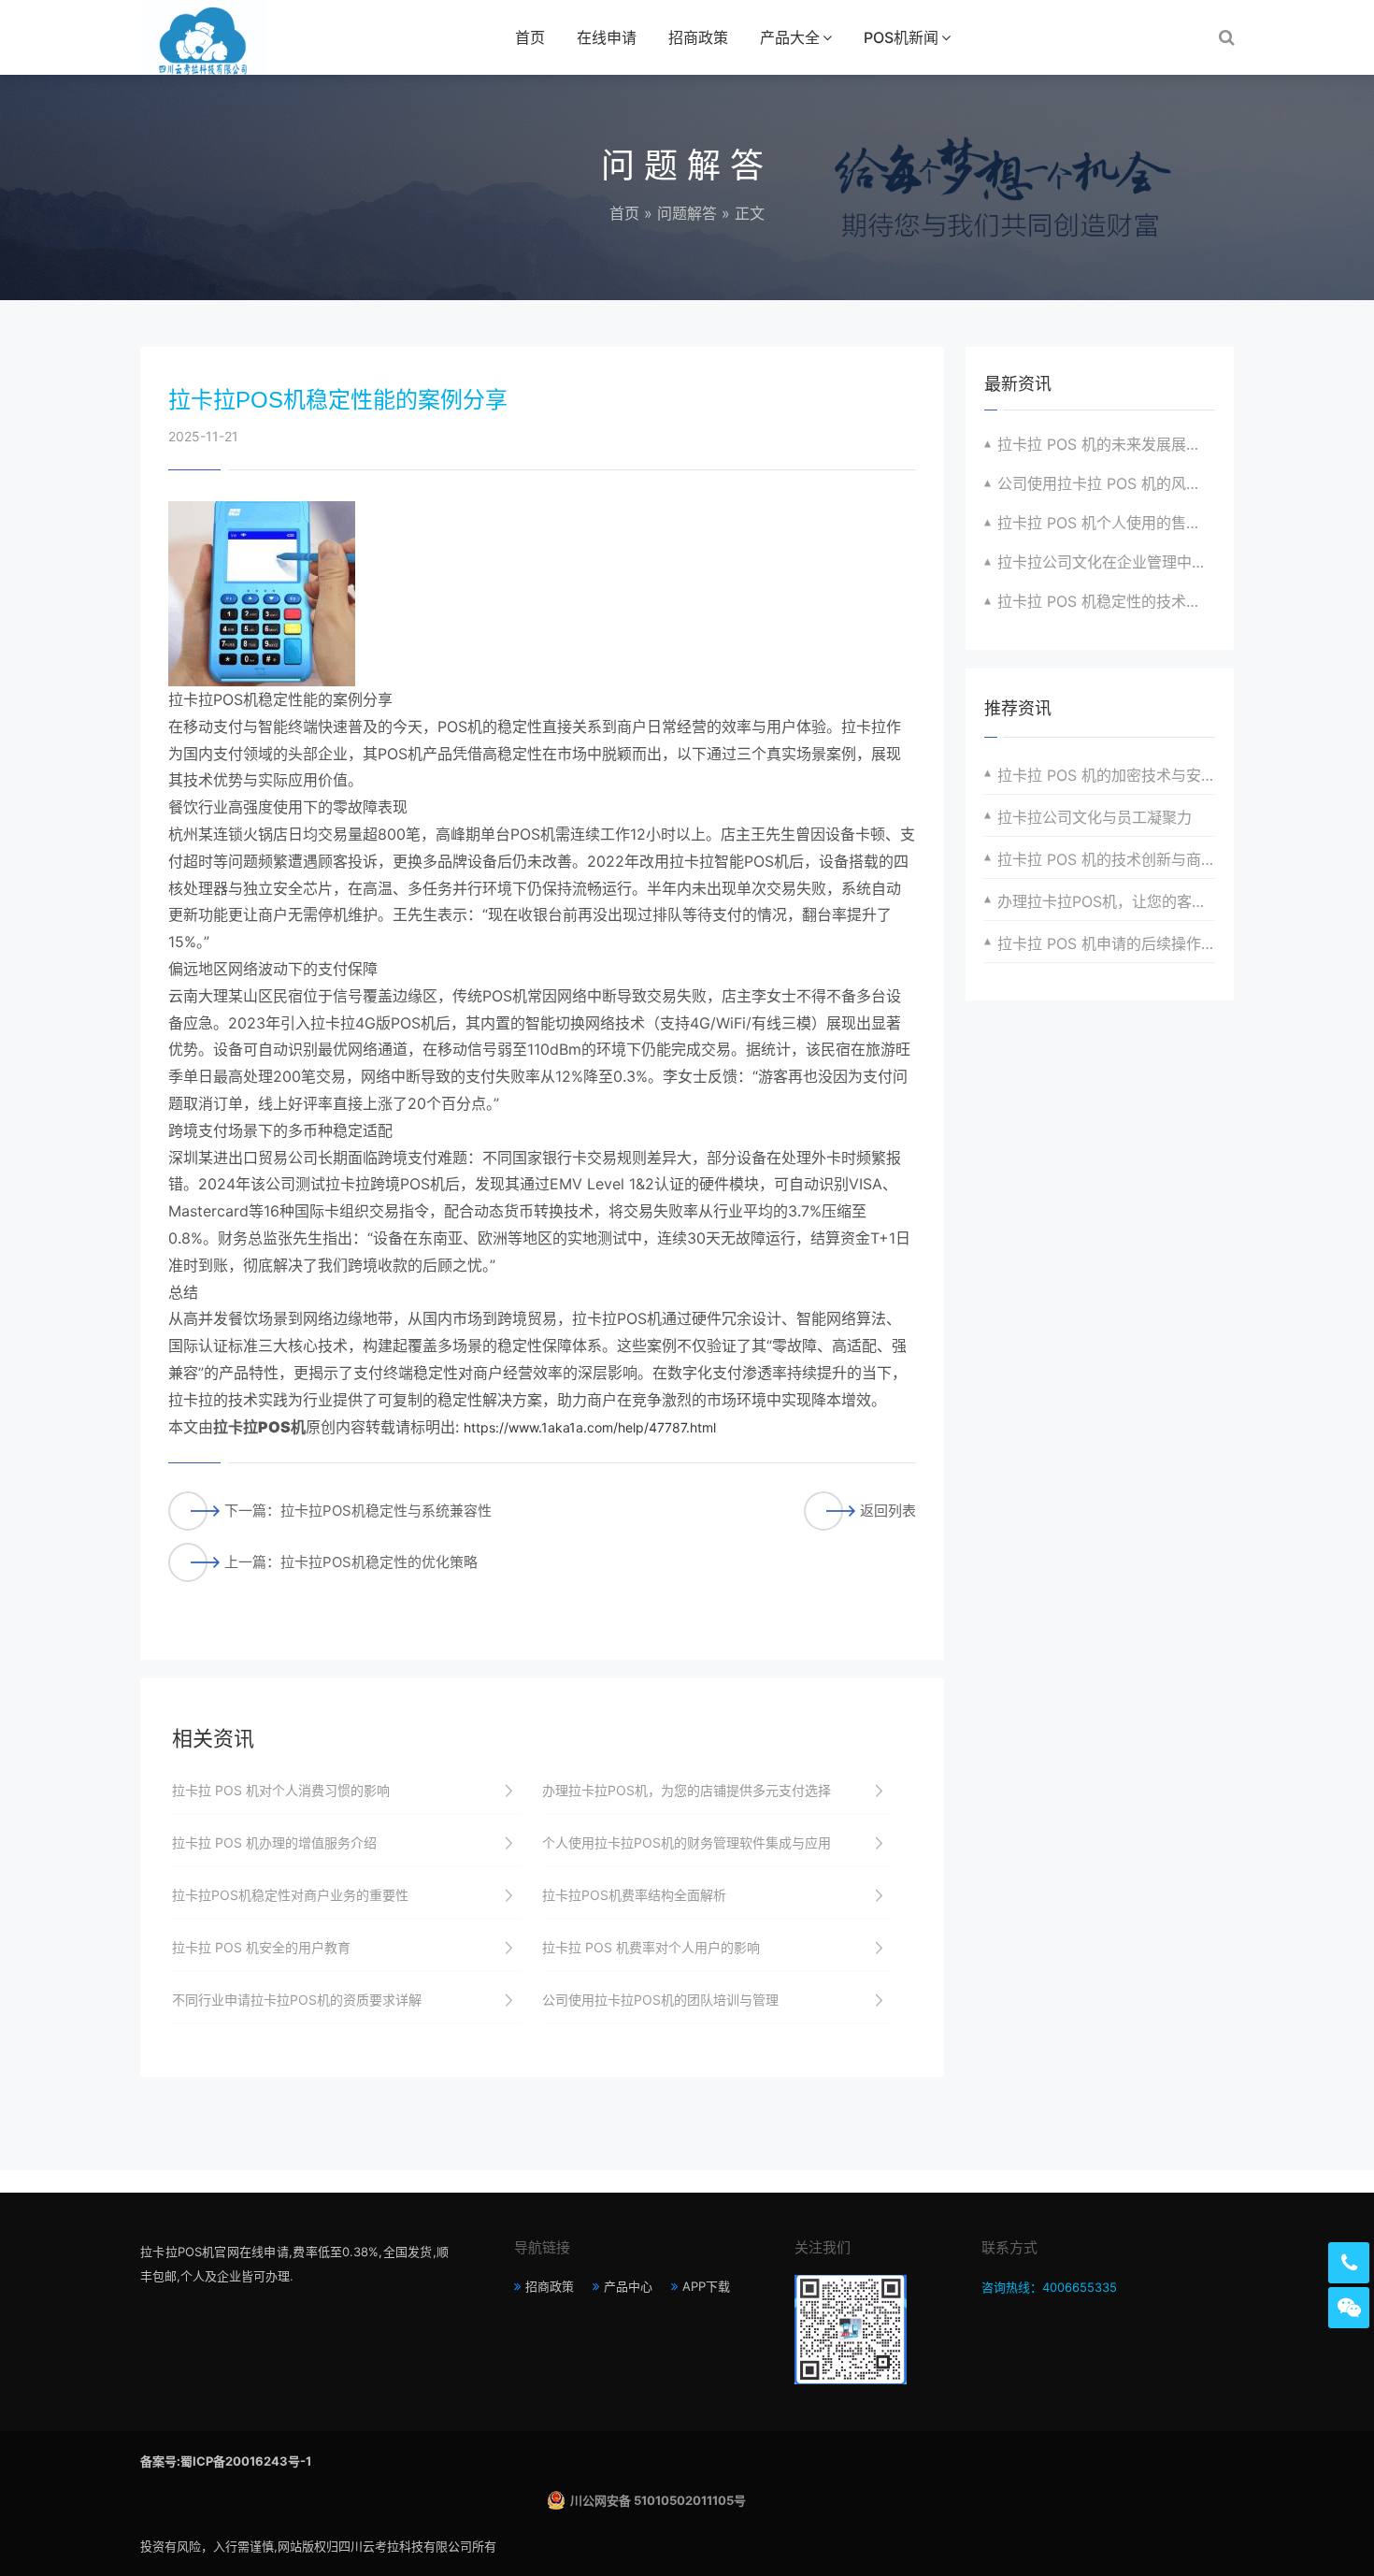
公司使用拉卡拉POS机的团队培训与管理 (660, 2000)
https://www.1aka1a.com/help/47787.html (590, 1427)
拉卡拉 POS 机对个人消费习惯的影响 (281, 1790)
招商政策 (698, 37)
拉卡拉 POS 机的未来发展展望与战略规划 (1106, 444)
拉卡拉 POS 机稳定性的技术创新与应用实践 (1106, 601)
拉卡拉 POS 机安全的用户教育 (261, 1947)
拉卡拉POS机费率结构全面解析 (634, 1895)
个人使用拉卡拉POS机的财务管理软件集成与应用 (687, 1842)
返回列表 (888, 1511)
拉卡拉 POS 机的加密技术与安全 (1106, 775)
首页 (530, 37)
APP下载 (706, 2286)
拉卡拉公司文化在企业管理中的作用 (1106, 562)
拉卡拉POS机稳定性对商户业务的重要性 (290, 1895)
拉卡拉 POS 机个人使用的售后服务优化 (1106, 523)
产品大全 (790, 37)
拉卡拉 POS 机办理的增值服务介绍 (274, 1842)
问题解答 (687, 213)
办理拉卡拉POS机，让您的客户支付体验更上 (1106, 901)
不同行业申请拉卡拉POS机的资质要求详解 (297, 2000)
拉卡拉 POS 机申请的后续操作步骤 (1106, 943)
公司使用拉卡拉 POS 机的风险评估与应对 (1106, 483)
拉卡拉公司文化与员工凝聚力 (1095, 817)
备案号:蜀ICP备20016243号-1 (226, 2461)
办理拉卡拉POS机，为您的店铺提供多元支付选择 (687, 1790)
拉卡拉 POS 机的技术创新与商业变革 (1106, 859)
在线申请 (607, 37)
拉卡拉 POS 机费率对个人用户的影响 (651, 1947)
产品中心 (628, 2286)
